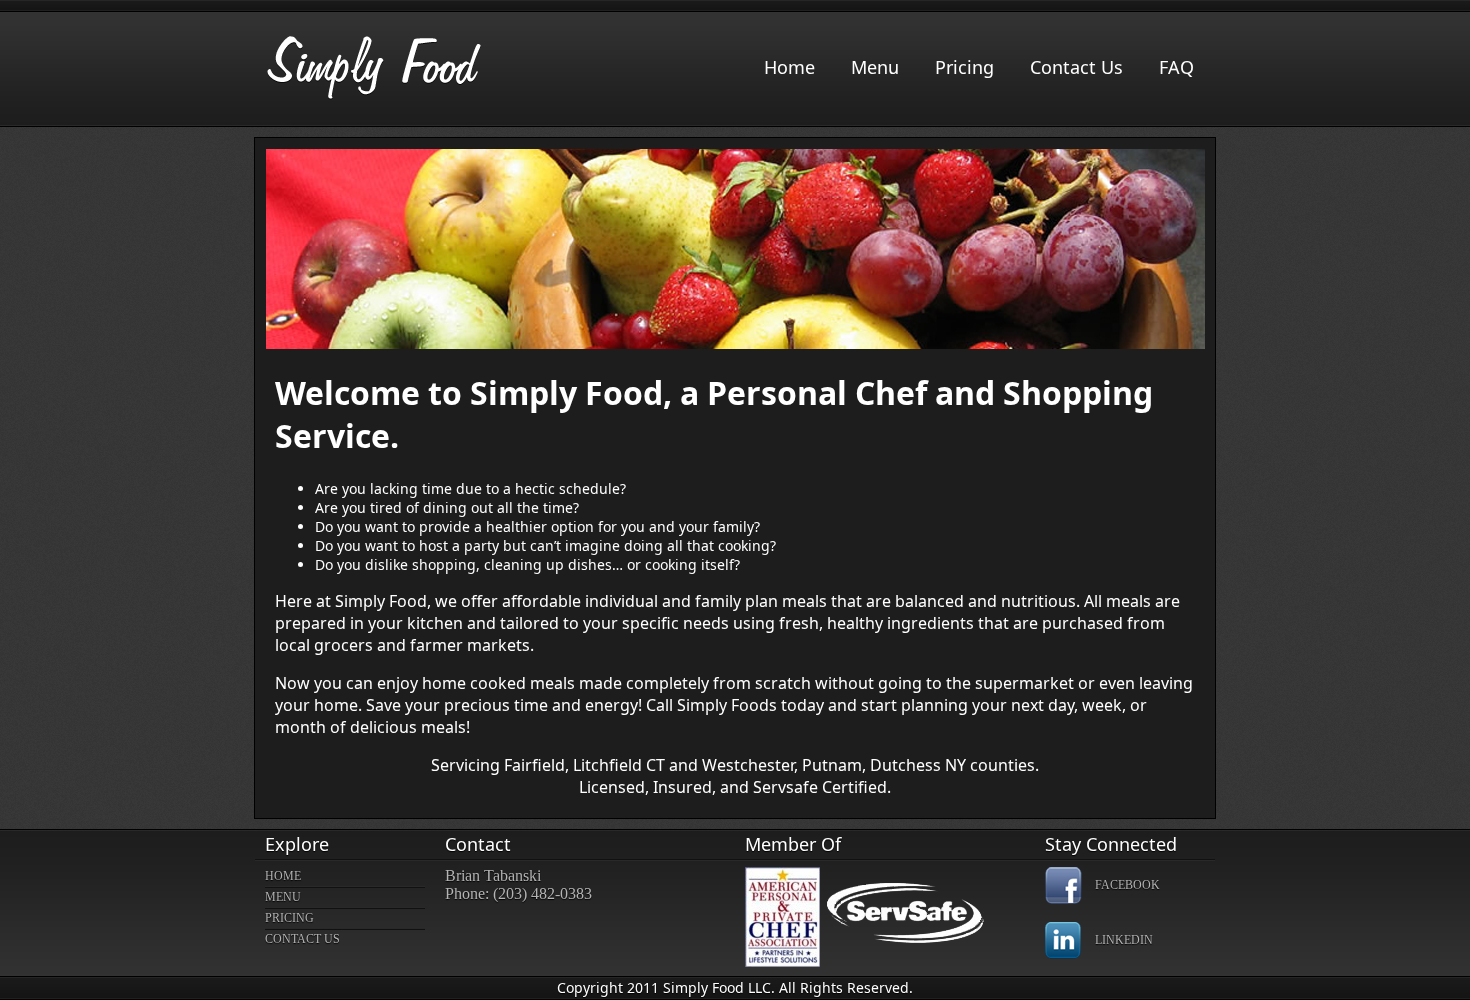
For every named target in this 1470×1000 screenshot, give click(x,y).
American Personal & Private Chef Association (782, 917)
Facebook (1127, 885)
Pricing (964, 67)
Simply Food (375, 67)
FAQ (1176, 67)
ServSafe (925, 919)
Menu (875, 67)
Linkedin (1124, 940)
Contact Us (1076, 67)
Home (789, 67)
